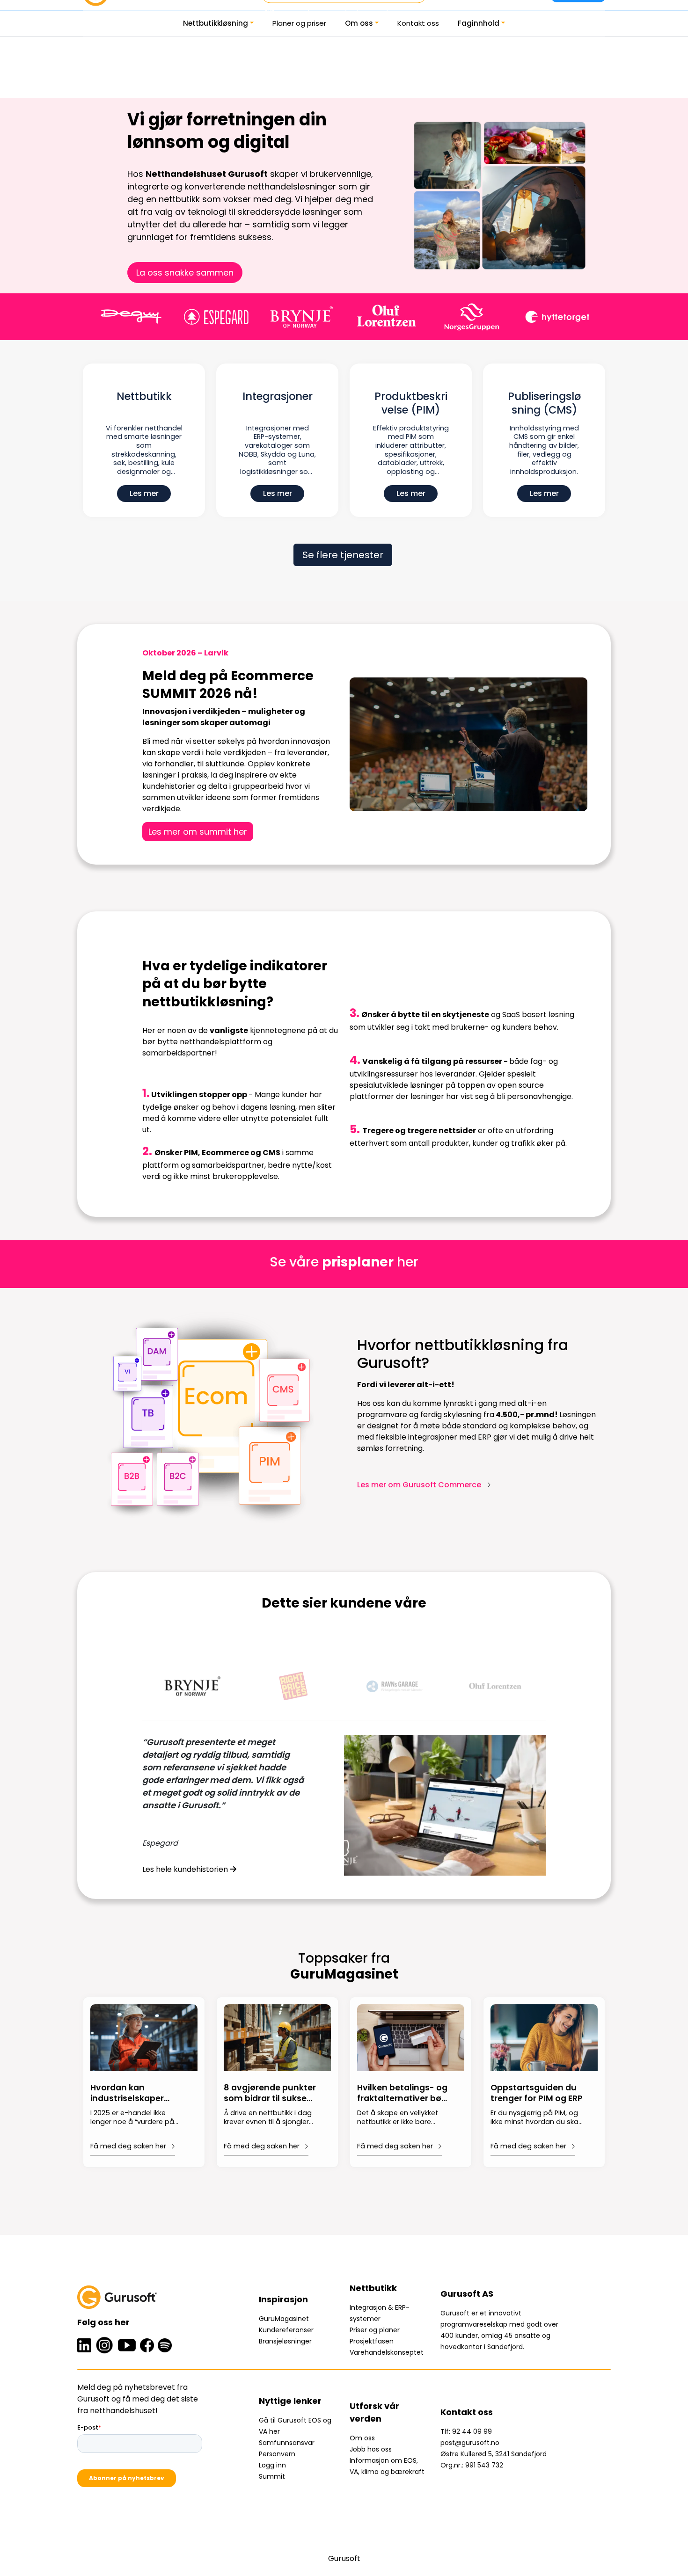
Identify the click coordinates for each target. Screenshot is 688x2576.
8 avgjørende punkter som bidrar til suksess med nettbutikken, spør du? (270, 2094)
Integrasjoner (278, 397)
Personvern (277, 2454)
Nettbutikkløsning (216, 23)
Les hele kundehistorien (186, 1869)
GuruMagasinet (284, 2319)
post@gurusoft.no (470, 2443)
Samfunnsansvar (287, 2443)
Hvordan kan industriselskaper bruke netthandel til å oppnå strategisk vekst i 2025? (136, 2094)
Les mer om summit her (198, 832)
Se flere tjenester (343, 555)
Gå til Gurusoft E (285, 2420)
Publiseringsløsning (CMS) (544, 404)
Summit (272, 2476)
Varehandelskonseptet (387, 2352)
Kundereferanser (286, 2330)
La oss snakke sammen (185, 273)
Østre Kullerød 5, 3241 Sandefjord (494, 2454)
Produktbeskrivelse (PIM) (411, 404)
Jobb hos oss (371, 2449)
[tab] (193, 1686)
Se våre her (344, 1262)
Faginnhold (479, 23)
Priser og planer (375, 2330)
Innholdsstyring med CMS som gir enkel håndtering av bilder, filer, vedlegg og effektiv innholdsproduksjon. (544, 450)
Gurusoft (344, 2558)
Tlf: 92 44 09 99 (466, 2431)
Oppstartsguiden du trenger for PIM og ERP (537, 2093)
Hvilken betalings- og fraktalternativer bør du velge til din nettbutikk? (402, 2094)
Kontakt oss (418, 23)
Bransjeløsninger (285, 2341)
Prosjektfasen (372, 2341)
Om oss (359, 23)
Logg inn (272, 2465)
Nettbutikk (144, 397)
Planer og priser (299, 23)
